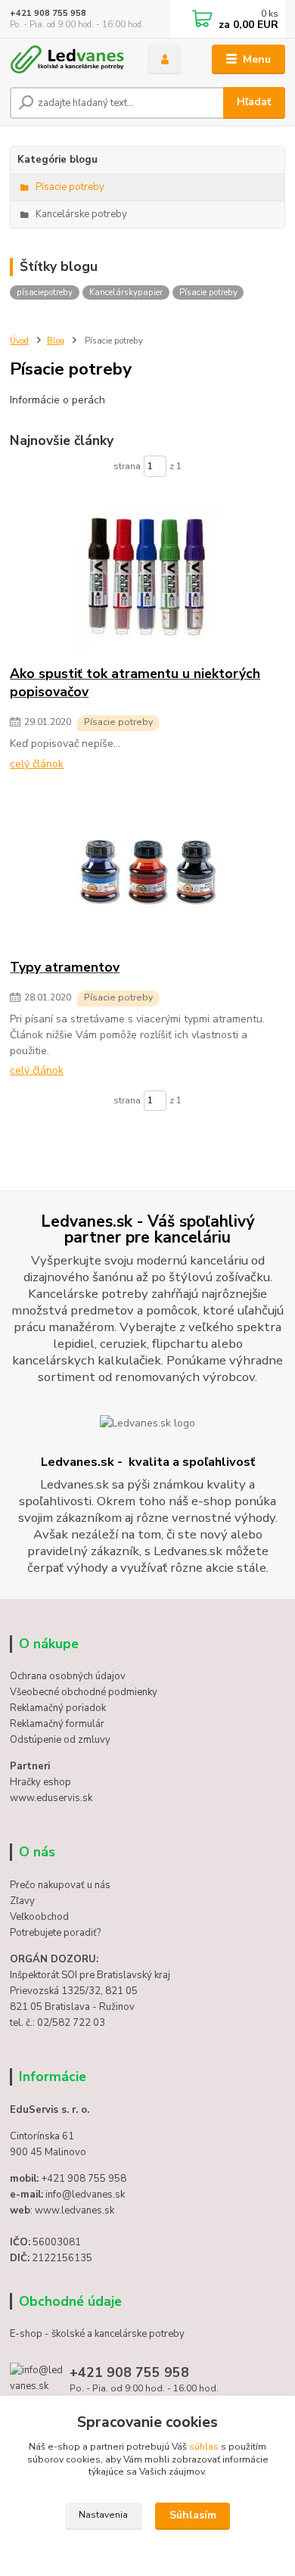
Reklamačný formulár (57, 1724)
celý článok (37, 764)
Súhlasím (193, 2515)
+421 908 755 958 (48, 13)
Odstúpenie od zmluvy (60, 1740)
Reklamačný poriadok (58, 1708)
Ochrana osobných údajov (68, 1676)
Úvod (19, 341)
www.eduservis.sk (51, 1798)
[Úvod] (67, 60)
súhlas (204, 2447)
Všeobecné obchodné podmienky (84, 1692)
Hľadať (254, 102)
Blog (56, 341)
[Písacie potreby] (147, 579)
